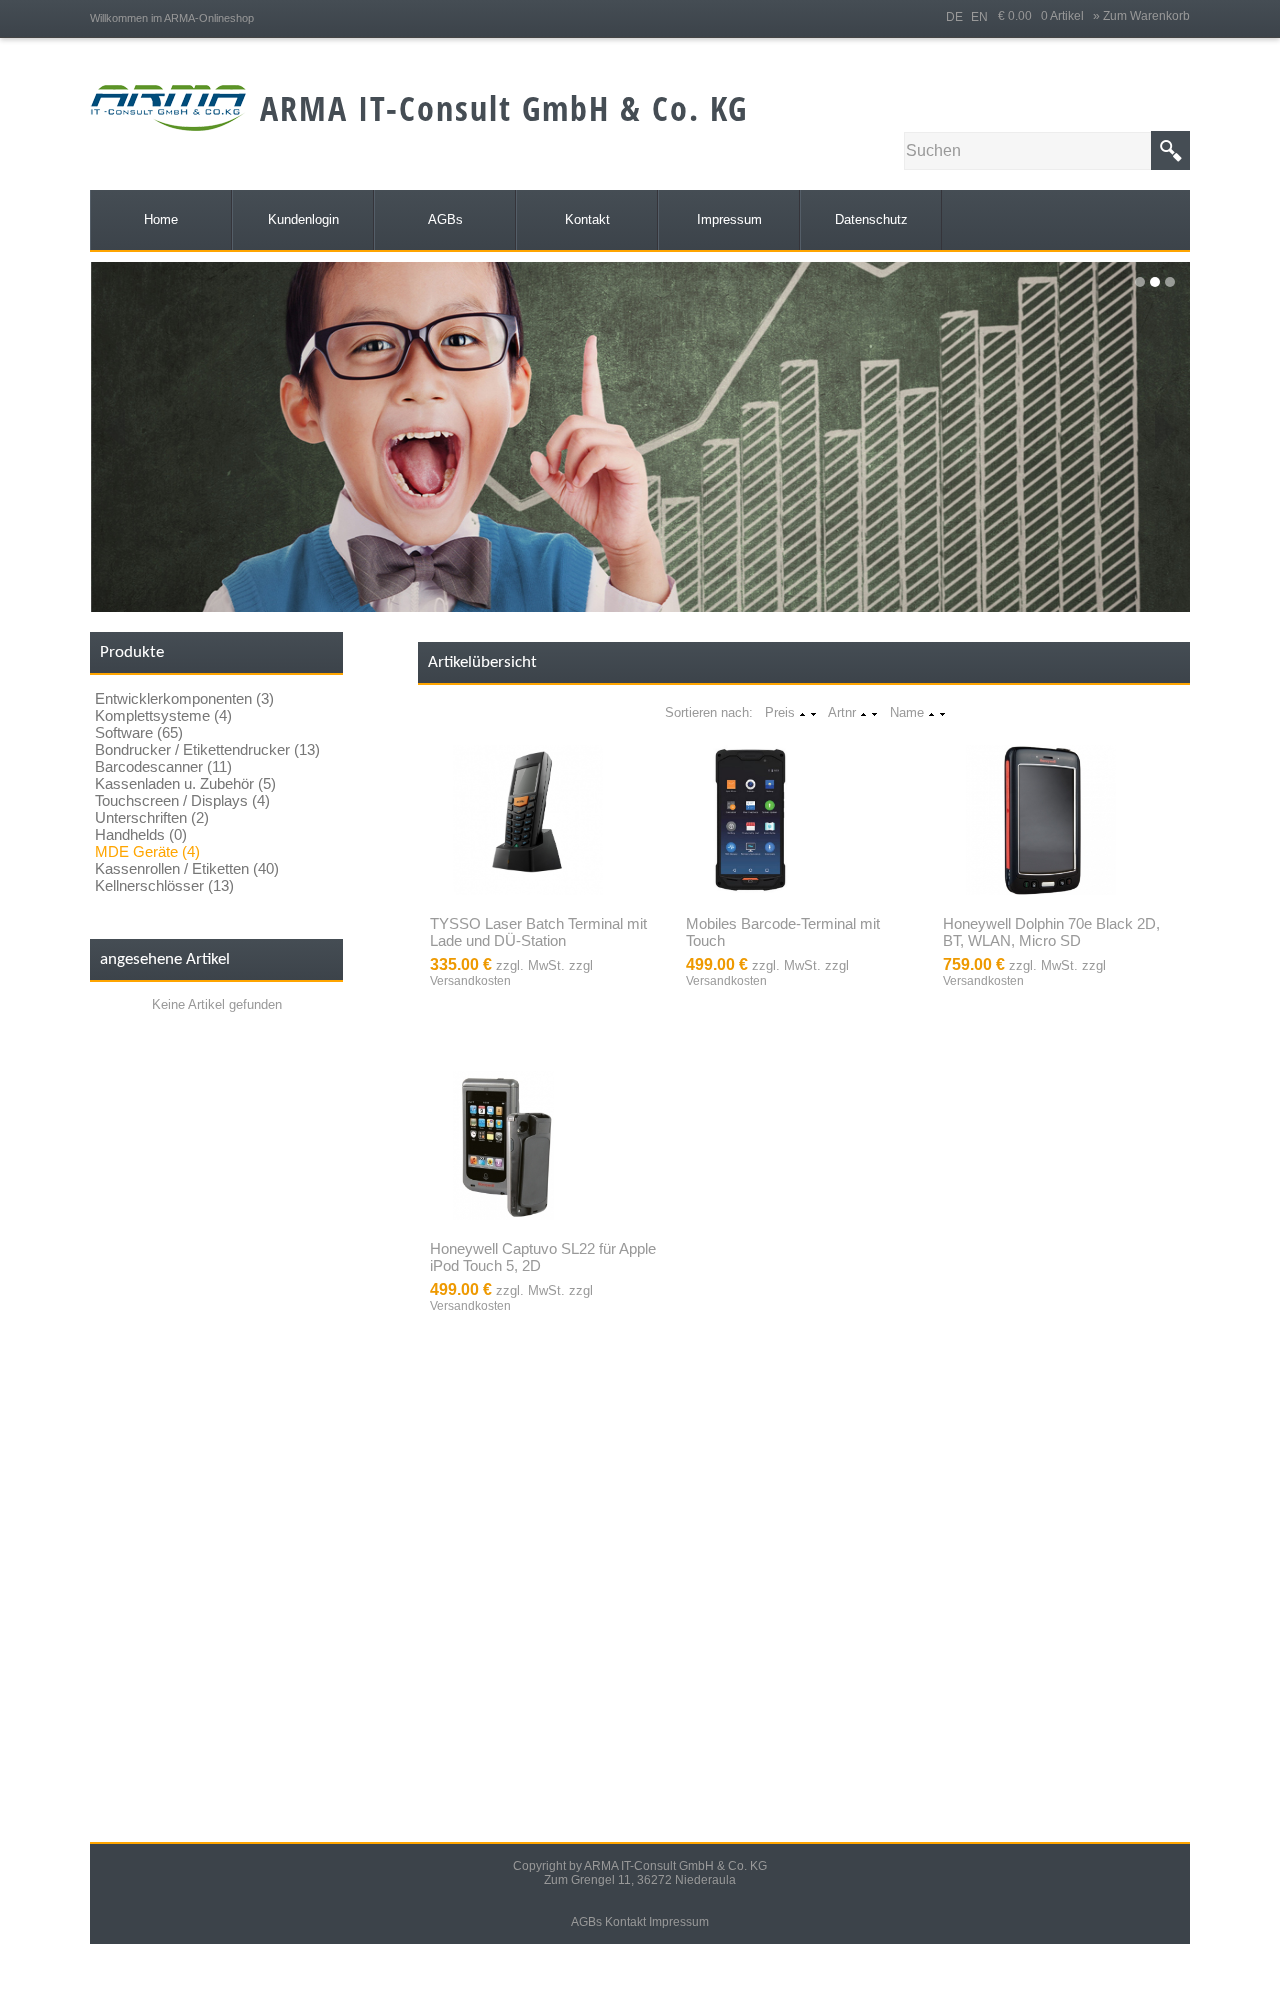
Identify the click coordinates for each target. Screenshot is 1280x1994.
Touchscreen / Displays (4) (182, 800)
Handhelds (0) (141, 834)
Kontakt (625, 1922)
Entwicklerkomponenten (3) (184, 698)
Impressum (679, 1922)
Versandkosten (470, 981)
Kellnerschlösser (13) (164, 885)
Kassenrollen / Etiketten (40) (187, 868)
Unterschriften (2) (152, 817)
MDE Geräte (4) (147, 851)
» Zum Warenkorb (1141, 16)
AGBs (586, 1922)
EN (979, 17)
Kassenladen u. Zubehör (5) (185, 783)
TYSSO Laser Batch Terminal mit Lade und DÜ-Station (538, 932)
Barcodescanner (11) (163, 766)
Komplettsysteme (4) (163, 715)
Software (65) (139, 732)
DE (954, 17)
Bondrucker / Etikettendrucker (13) (207, 749)
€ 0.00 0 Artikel (1045, 16)
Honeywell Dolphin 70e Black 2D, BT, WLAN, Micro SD (1051, 932)
